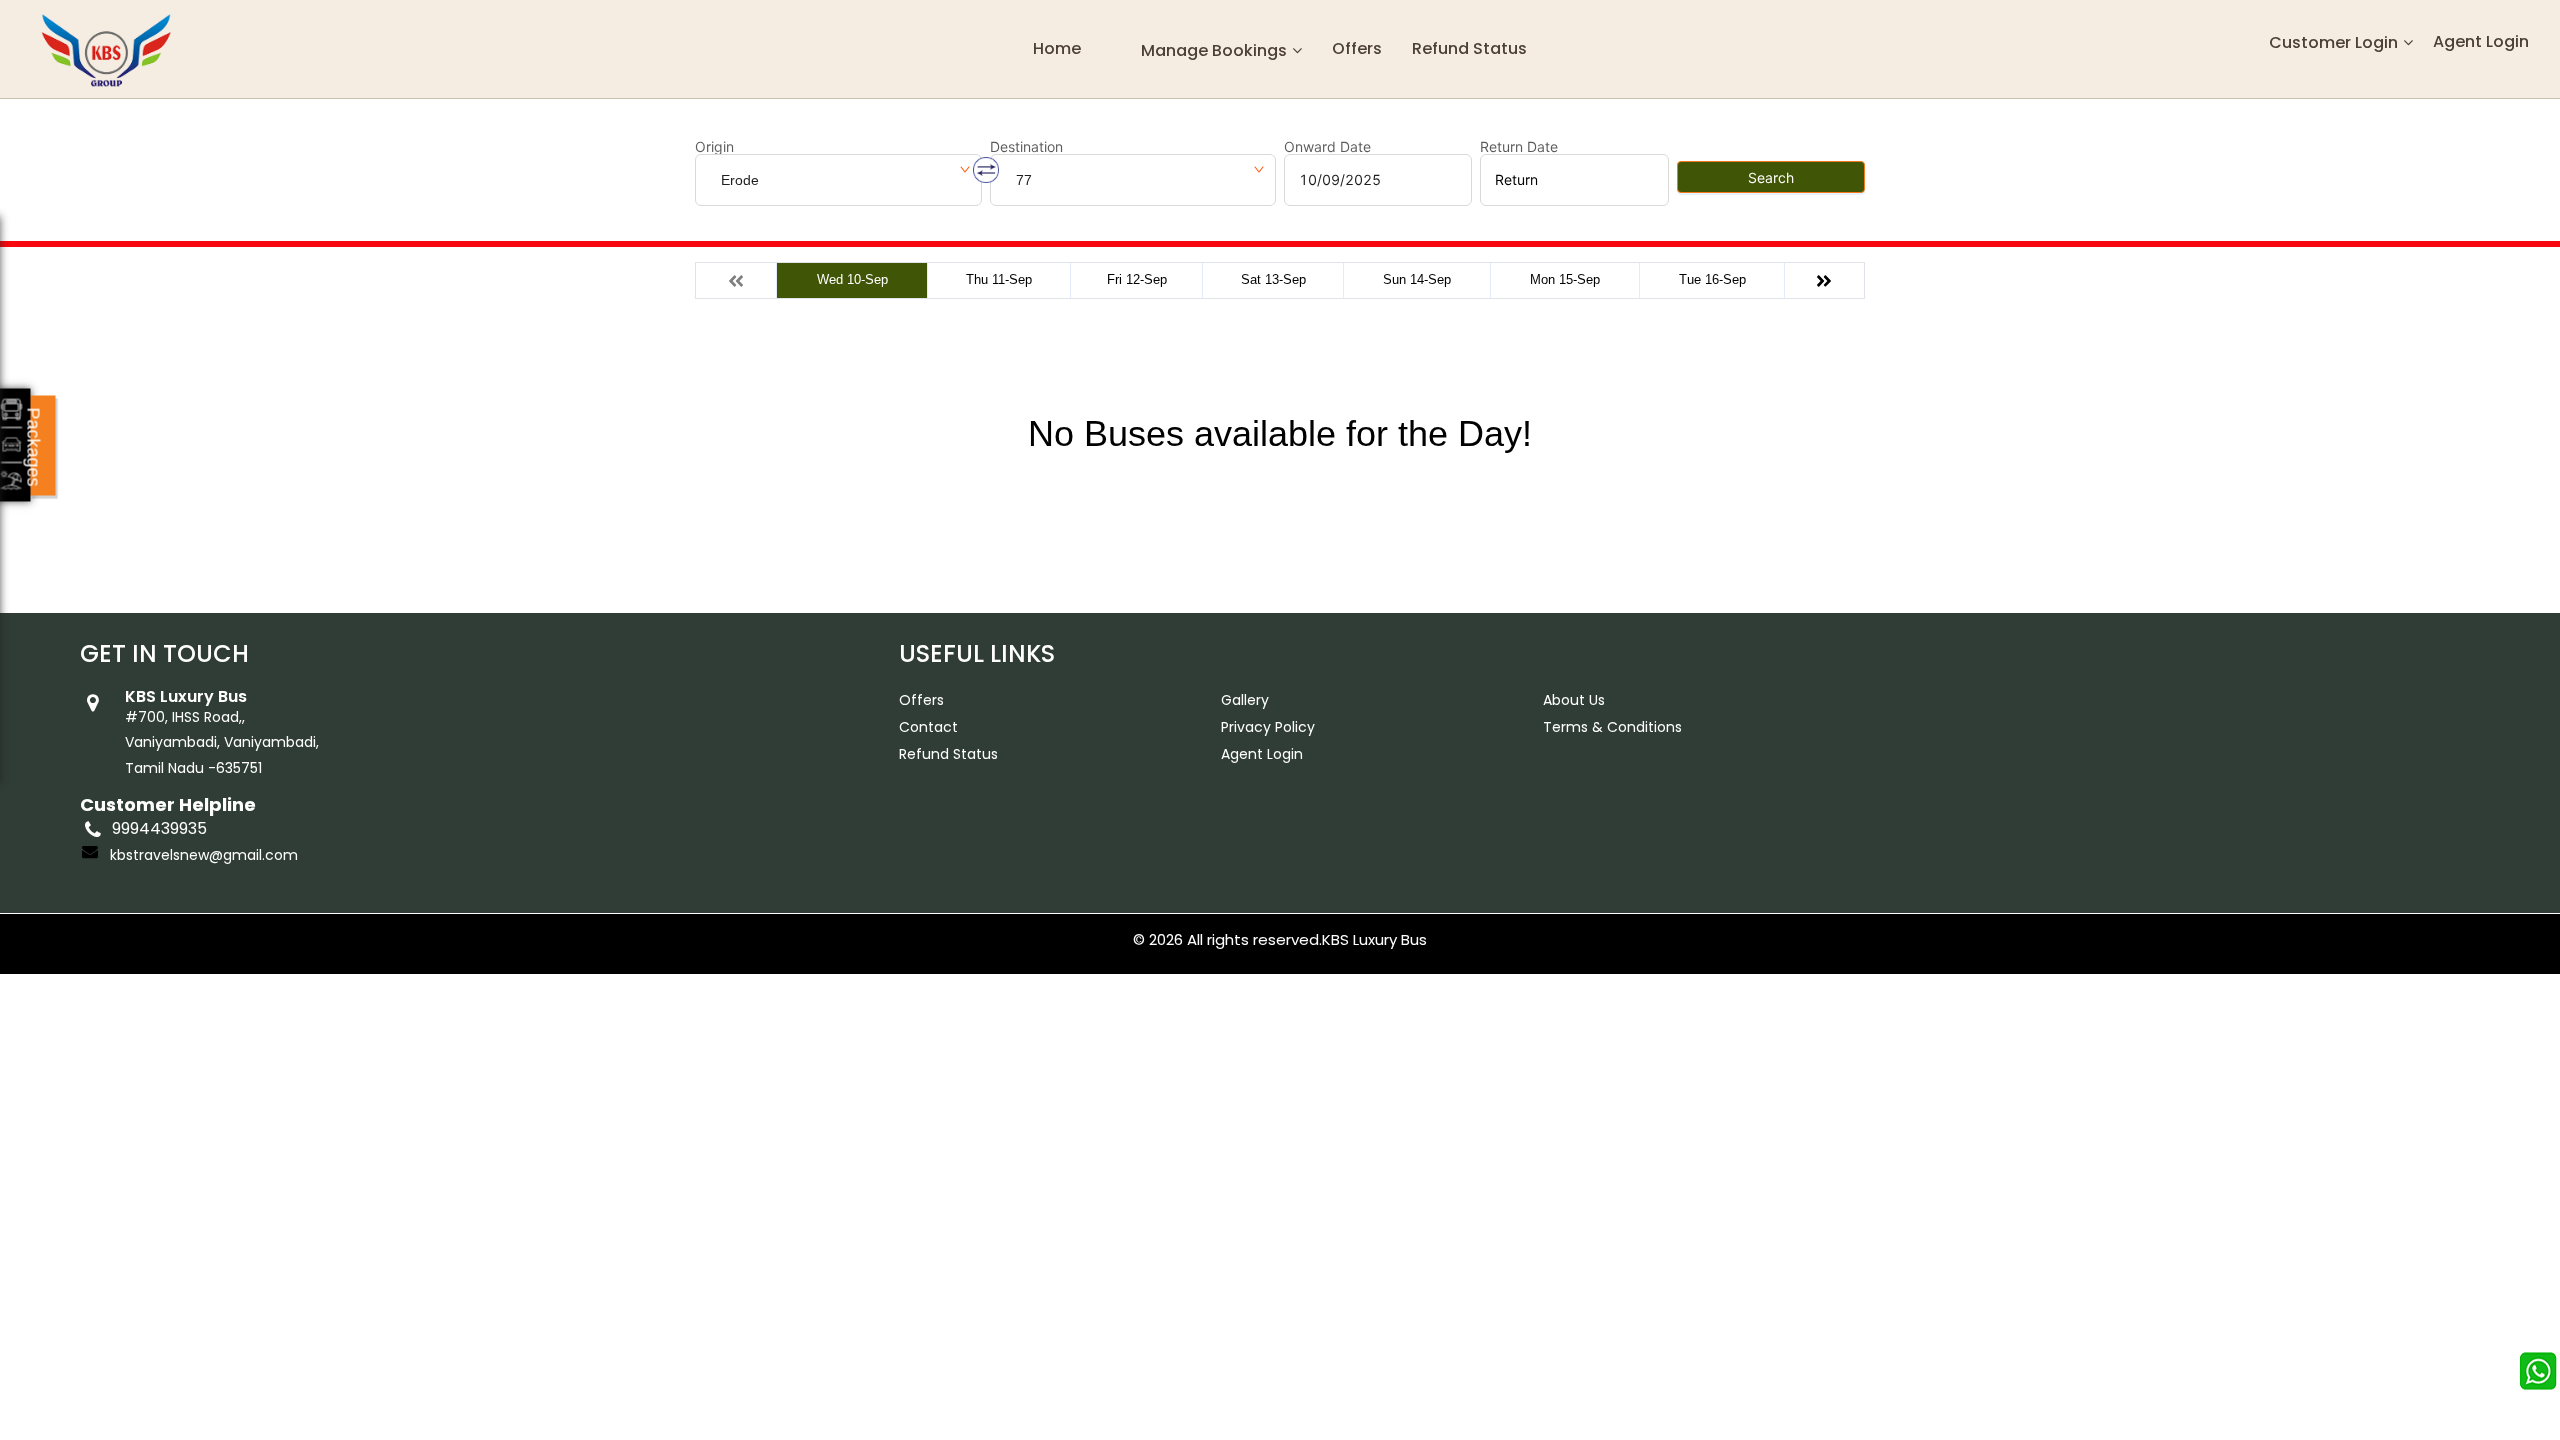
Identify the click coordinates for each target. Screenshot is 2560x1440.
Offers (1357, 48)
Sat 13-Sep (1273, 279)
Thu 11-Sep (999, 279)
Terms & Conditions (1612, 727)
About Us (1574, 700)
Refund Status (948, 754)
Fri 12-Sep (1137, 279)
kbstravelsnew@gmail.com (204, 855)
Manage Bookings (1214, 50)
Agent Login (2481, 41)
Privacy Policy (1268, 727)
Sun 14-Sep (1417, 279)
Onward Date (1327, 147)
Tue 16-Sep (1712, 279)
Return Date (1519, 147)
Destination (1026, 147)
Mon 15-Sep (1565, 279)
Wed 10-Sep (852, 279)
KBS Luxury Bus (1374, 939)
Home (1057, 48)
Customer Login (2333, 42)
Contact (928, 727)
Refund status (1469, 48)
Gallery (1245, 700)
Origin (714, 147)
